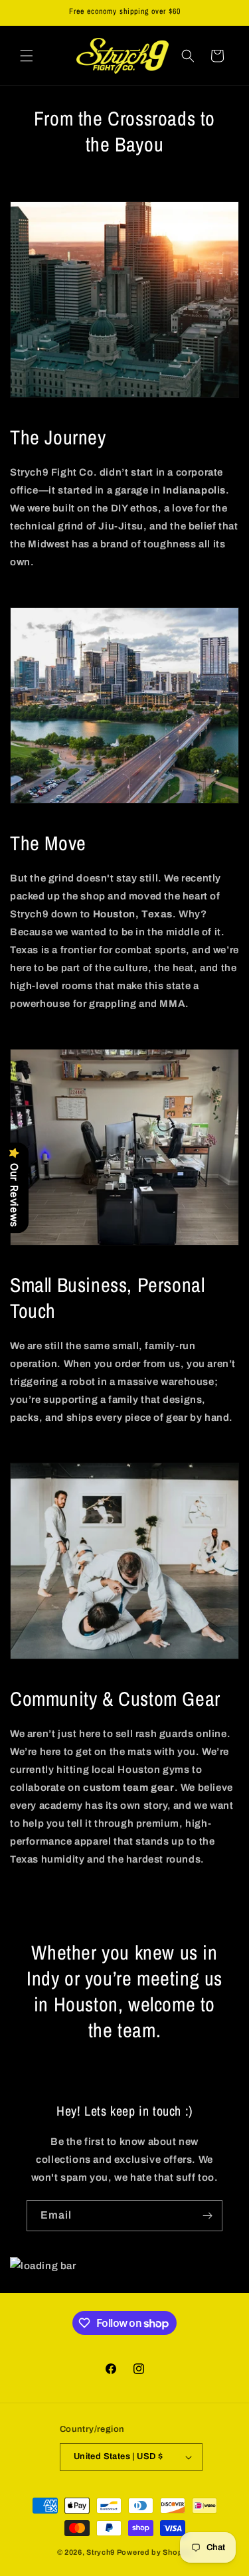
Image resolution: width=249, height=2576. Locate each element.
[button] (27, 56)
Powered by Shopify (155, 2552)
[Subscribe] (207, 2216)
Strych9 (101, 2552)
